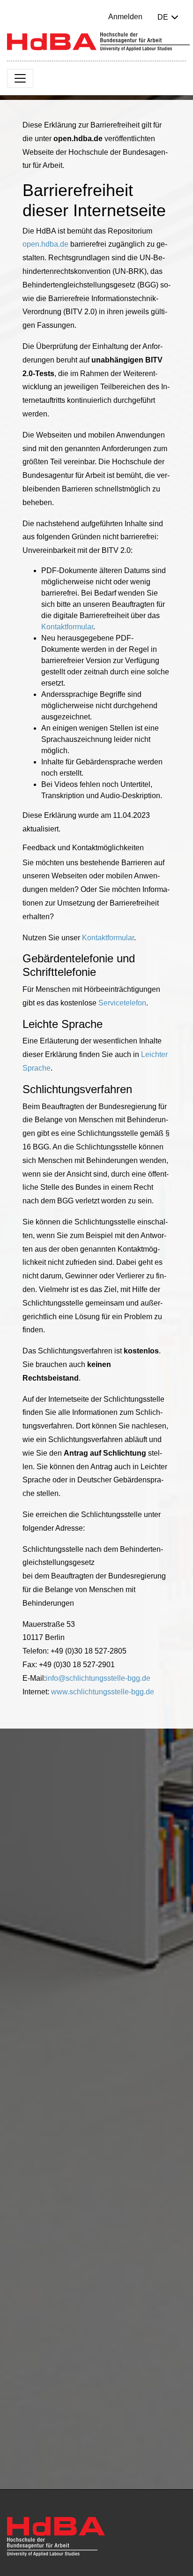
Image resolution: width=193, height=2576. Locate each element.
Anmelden (125, 17)
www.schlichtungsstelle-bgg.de (103, 1692)
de (163, 17)
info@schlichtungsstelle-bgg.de (98, 1678)
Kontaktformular (67, 627)
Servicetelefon (122, 1003)
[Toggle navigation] (20, 78)
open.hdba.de (45, 244)
